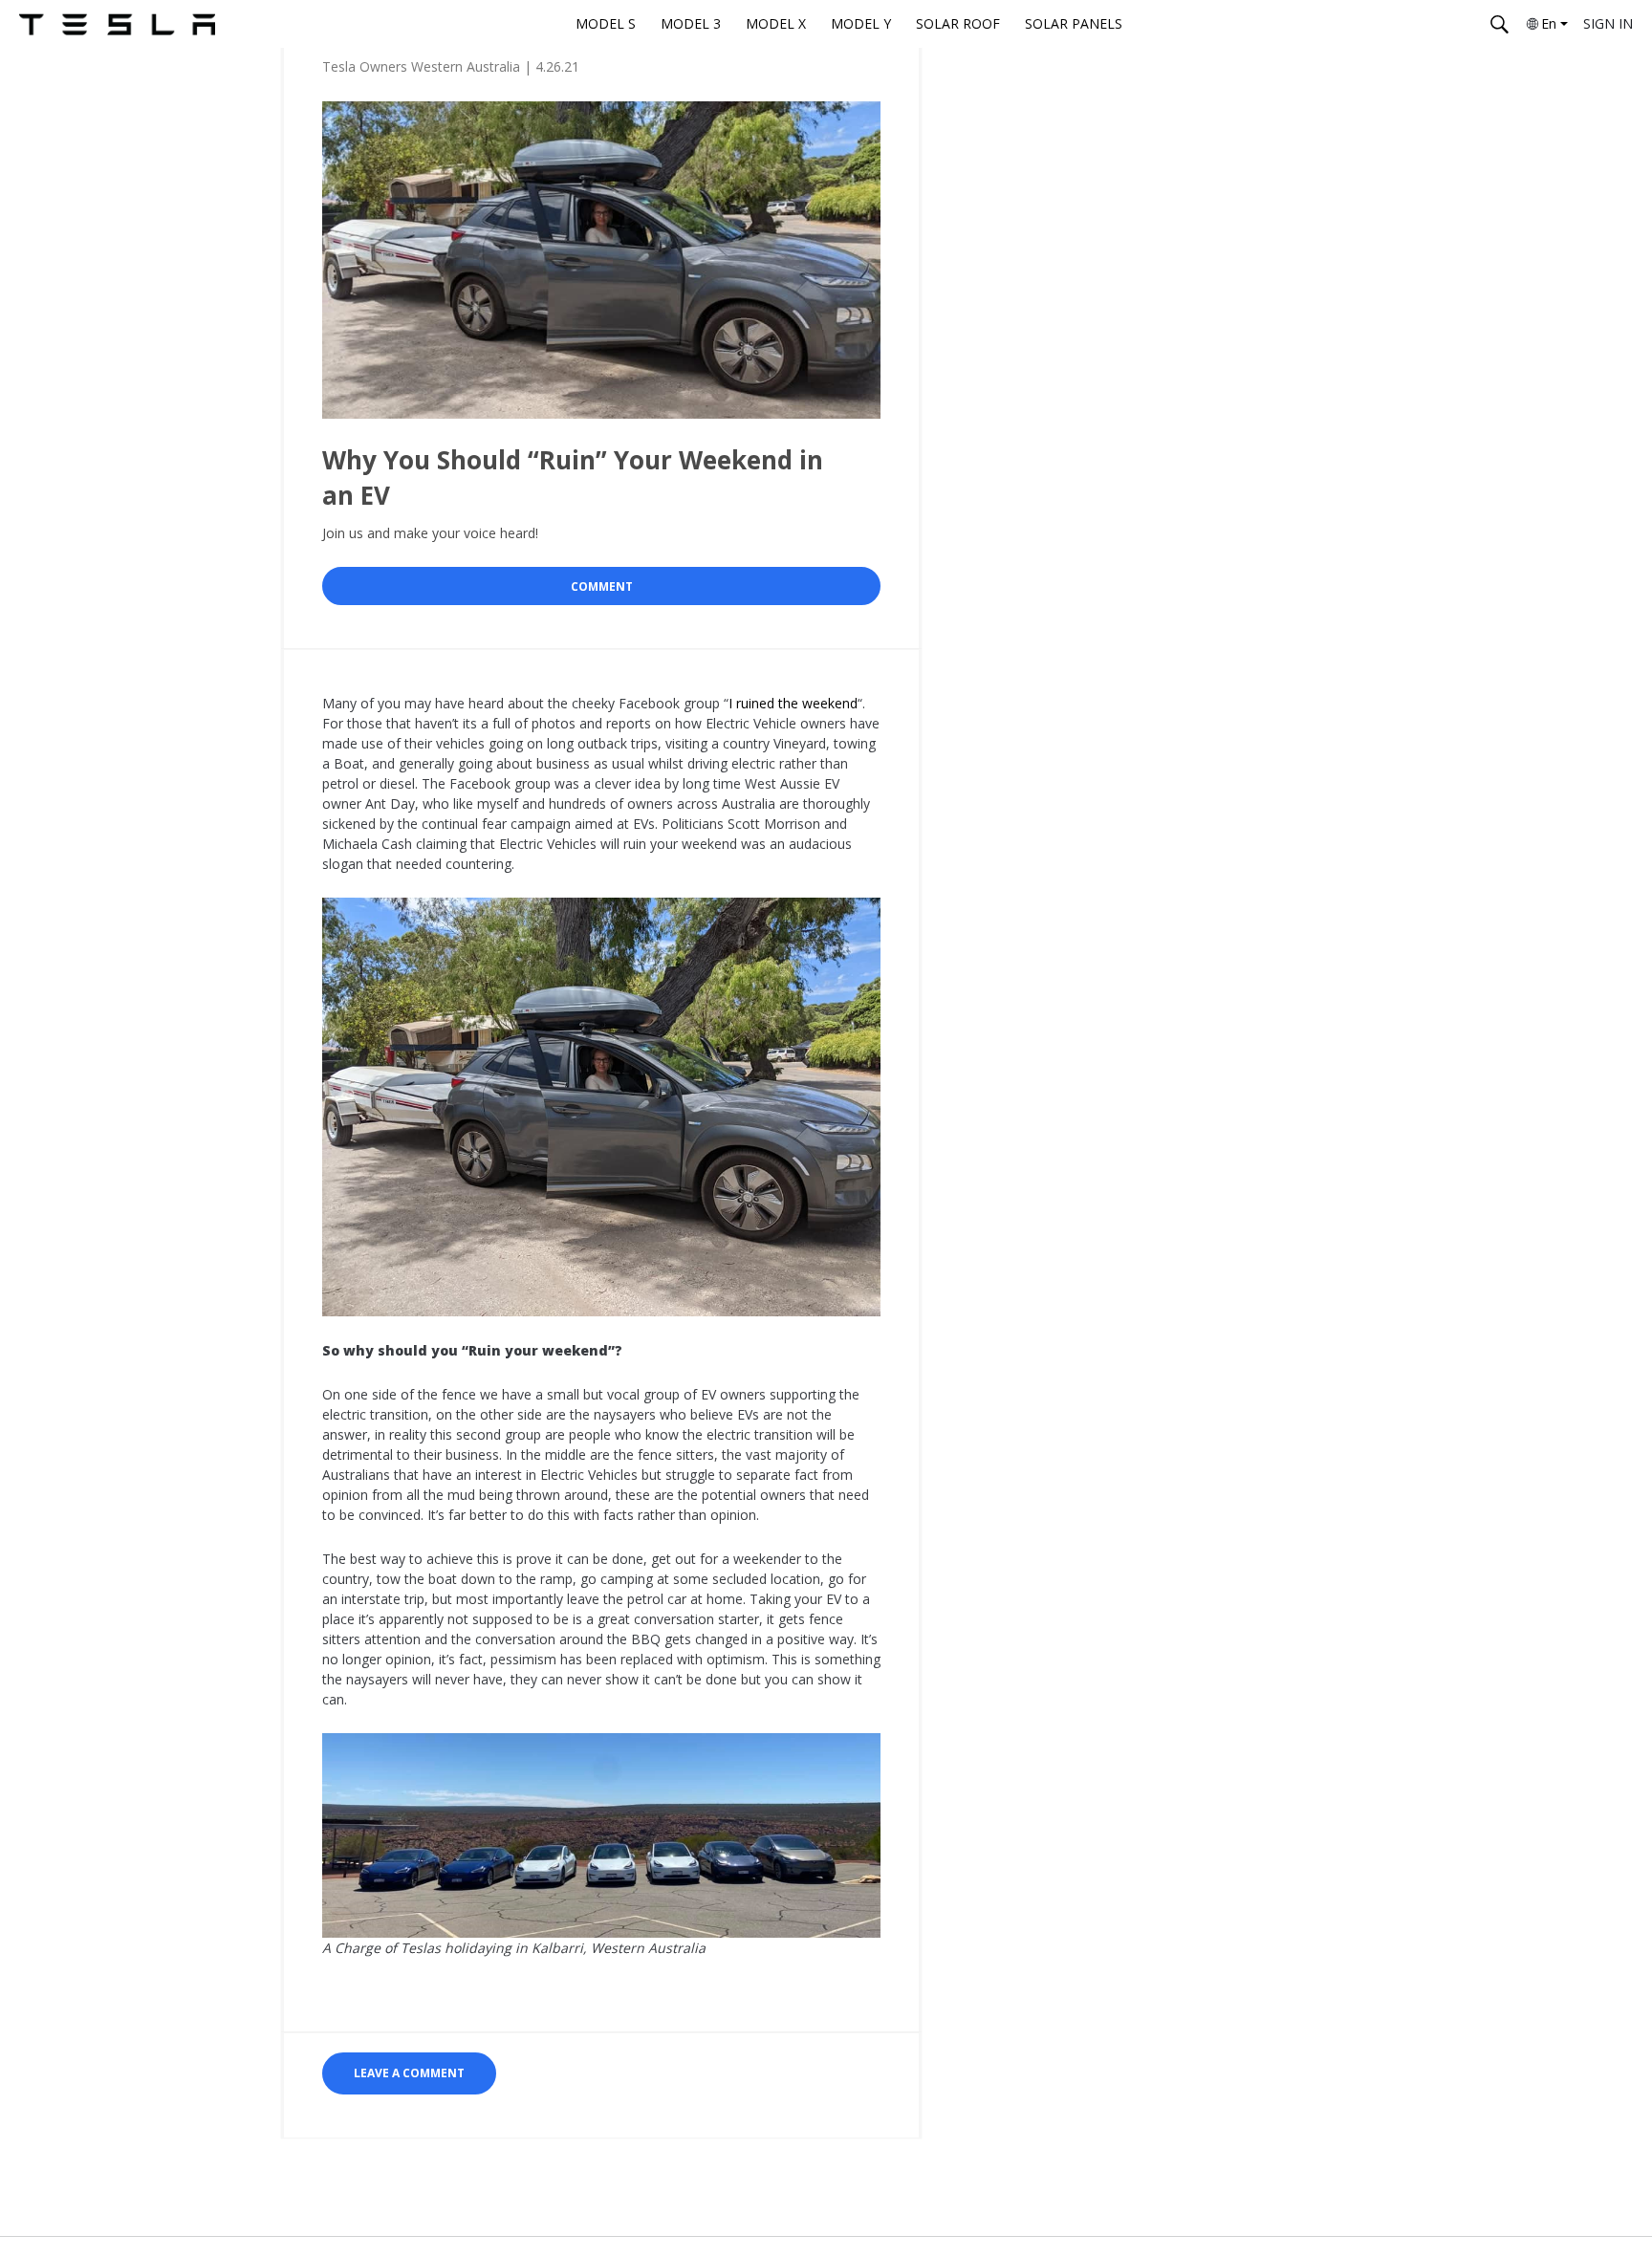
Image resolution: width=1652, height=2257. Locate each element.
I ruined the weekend (793, 703)
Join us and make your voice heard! (430, 533)
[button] (409, 2073)
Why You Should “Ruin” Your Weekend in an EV (573, 477)
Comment (602, 586)
